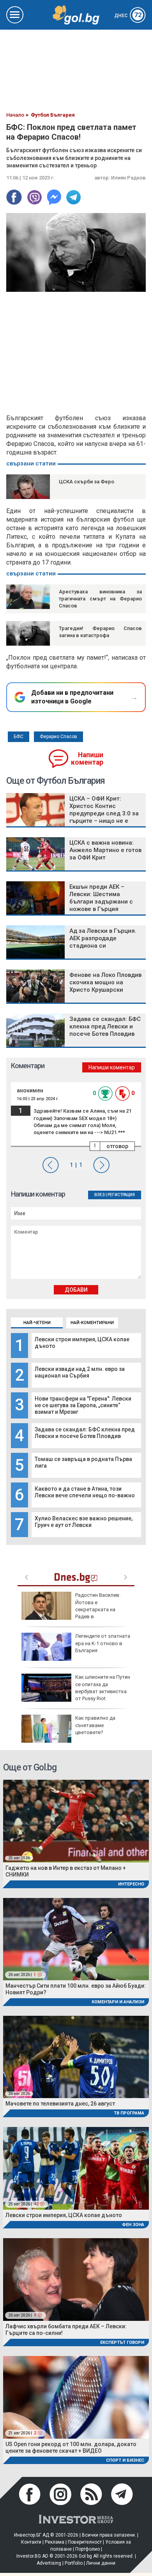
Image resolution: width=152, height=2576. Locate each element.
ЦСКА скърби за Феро (87, 482)
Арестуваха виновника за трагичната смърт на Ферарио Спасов (100, 599)
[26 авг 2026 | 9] (76, 2279)
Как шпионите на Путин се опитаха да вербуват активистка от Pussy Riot (103, 1688)
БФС (19, 737)
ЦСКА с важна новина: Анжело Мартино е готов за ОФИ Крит (105, 850)
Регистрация (121, 1195)
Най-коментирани (92, 1323)
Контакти (31, 2542)
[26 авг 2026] (76, 2057)
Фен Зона (133, 2225)
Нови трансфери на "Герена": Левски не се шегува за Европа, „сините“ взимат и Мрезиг (83, 1405)
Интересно (131, 1884)
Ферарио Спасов (58, 737)
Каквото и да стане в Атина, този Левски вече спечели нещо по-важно (85, 1492)
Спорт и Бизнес (125, 2460)
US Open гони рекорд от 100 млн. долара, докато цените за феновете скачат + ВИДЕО (71, 2447)
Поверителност (85, 2542)
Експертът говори (122, 2343)
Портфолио (87, 2549)
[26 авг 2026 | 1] (76, 1939)
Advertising (49, 2563)
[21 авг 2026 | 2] (76, 2397)
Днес (128, 16)
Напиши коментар (87, 759)
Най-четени (37, 1323)
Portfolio (74, 2563)
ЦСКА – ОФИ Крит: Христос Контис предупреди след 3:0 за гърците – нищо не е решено (104, 813)
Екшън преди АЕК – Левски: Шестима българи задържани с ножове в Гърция (101, 898)
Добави (76, 1290)
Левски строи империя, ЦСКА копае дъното (64, 2215)
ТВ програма (129, 2113)
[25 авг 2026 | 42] (76, 2168)
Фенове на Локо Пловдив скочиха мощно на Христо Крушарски (105, 982)
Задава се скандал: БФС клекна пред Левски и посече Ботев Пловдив (85, 1433)
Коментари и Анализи (118, 2002)
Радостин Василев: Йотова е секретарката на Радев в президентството (71, 1609)
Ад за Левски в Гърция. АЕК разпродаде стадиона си (103, 938)
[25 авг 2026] (76, 1821)
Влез (100, 1195)
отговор (117, 1146)
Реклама (55, 2542)
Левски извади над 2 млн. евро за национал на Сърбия (80, 1372)
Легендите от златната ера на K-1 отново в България (103, 1643)
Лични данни (101, 2563)
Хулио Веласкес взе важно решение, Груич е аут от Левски (84, 1522)
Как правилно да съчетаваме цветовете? (95, 1725)
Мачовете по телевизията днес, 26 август (60, 2104)
